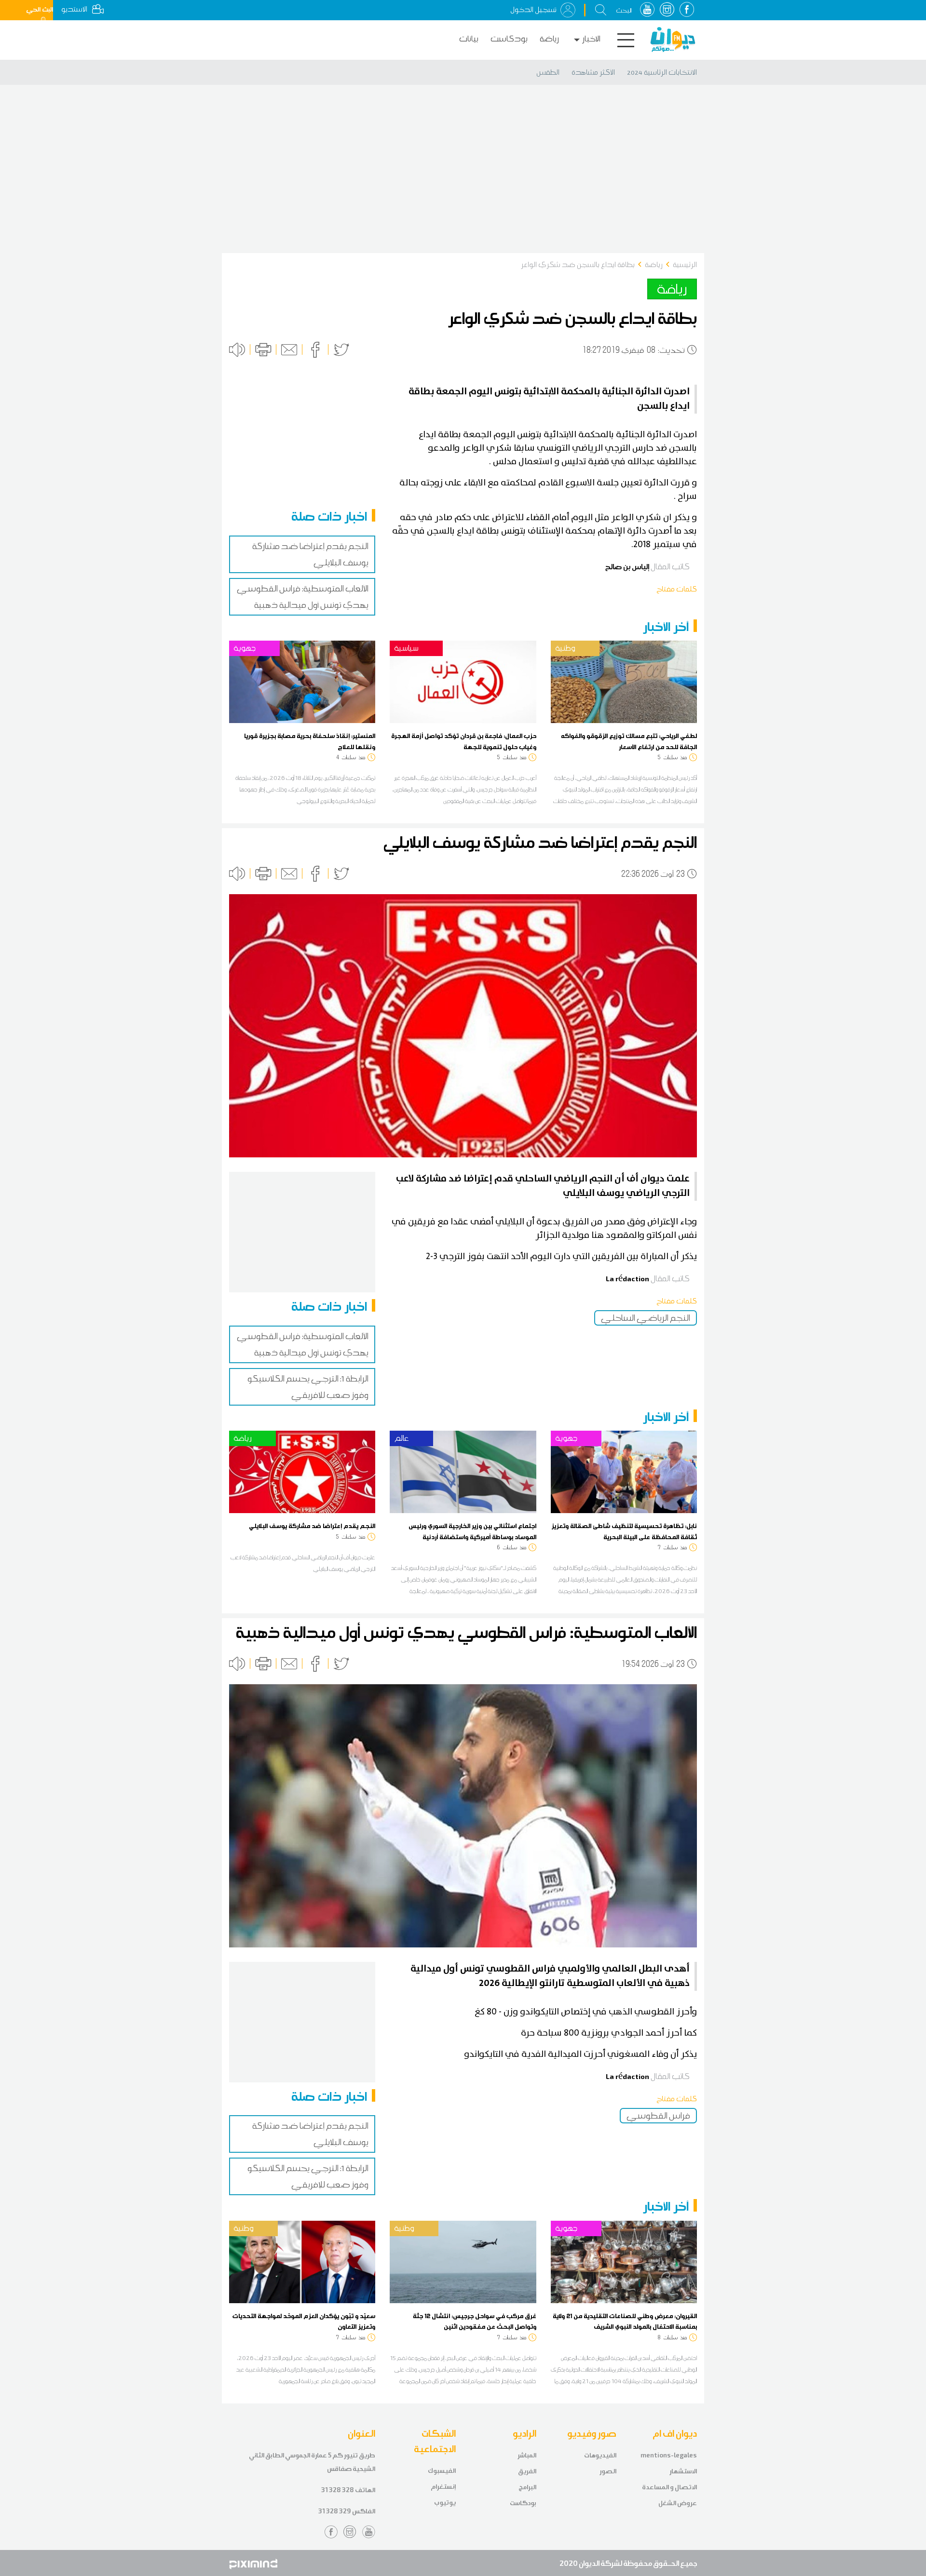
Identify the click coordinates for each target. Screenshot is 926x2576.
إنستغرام (443, 2487)
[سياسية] (463, 681)
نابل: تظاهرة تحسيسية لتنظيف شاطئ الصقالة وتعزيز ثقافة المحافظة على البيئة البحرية (624, 1531)
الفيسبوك (442, 2471)
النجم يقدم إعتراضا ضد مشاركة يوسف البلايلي (312, 1526)
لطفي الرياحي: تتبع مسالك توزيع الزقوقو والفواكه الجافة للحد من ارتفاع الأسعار (629, 741)
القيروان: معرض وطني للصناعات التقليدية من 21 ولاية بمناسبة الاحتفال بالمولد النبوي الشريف (625, 2321)
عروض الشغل (678, 2503)
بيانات (469, 39)
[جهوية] (302, 681)
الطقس (548, 72)
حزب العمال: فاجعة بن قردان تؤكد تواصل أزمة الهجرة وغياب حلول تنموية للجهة (464, 741)
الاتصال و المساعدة (669, 2487)
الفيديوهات (600, 2455)
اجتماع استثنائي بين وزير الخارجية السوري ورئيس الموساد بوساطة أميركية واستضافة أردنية (472, 1531)
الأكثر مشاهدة (593, 72)
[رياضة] (302, 1471)
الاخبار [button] (591, 39)
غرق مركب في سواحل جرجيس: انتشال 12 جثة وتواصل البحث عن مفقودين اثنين (475, 2321)
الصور (608, 2471)
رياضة (549, 39)
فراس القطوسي (658, 2116)
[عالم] (463, 1471)
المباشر (527, 2455)
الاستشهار (683, 2471)
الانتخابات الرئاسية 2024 (662, 72)
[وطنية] (624, 681)
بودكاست (509, 39)
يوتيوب (445, 2502)
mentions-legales (669, 2455)
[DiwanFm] (673, 40)
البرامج (527, 2487)
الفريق (527, 2471)
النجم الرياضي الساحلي (646, 1318)
